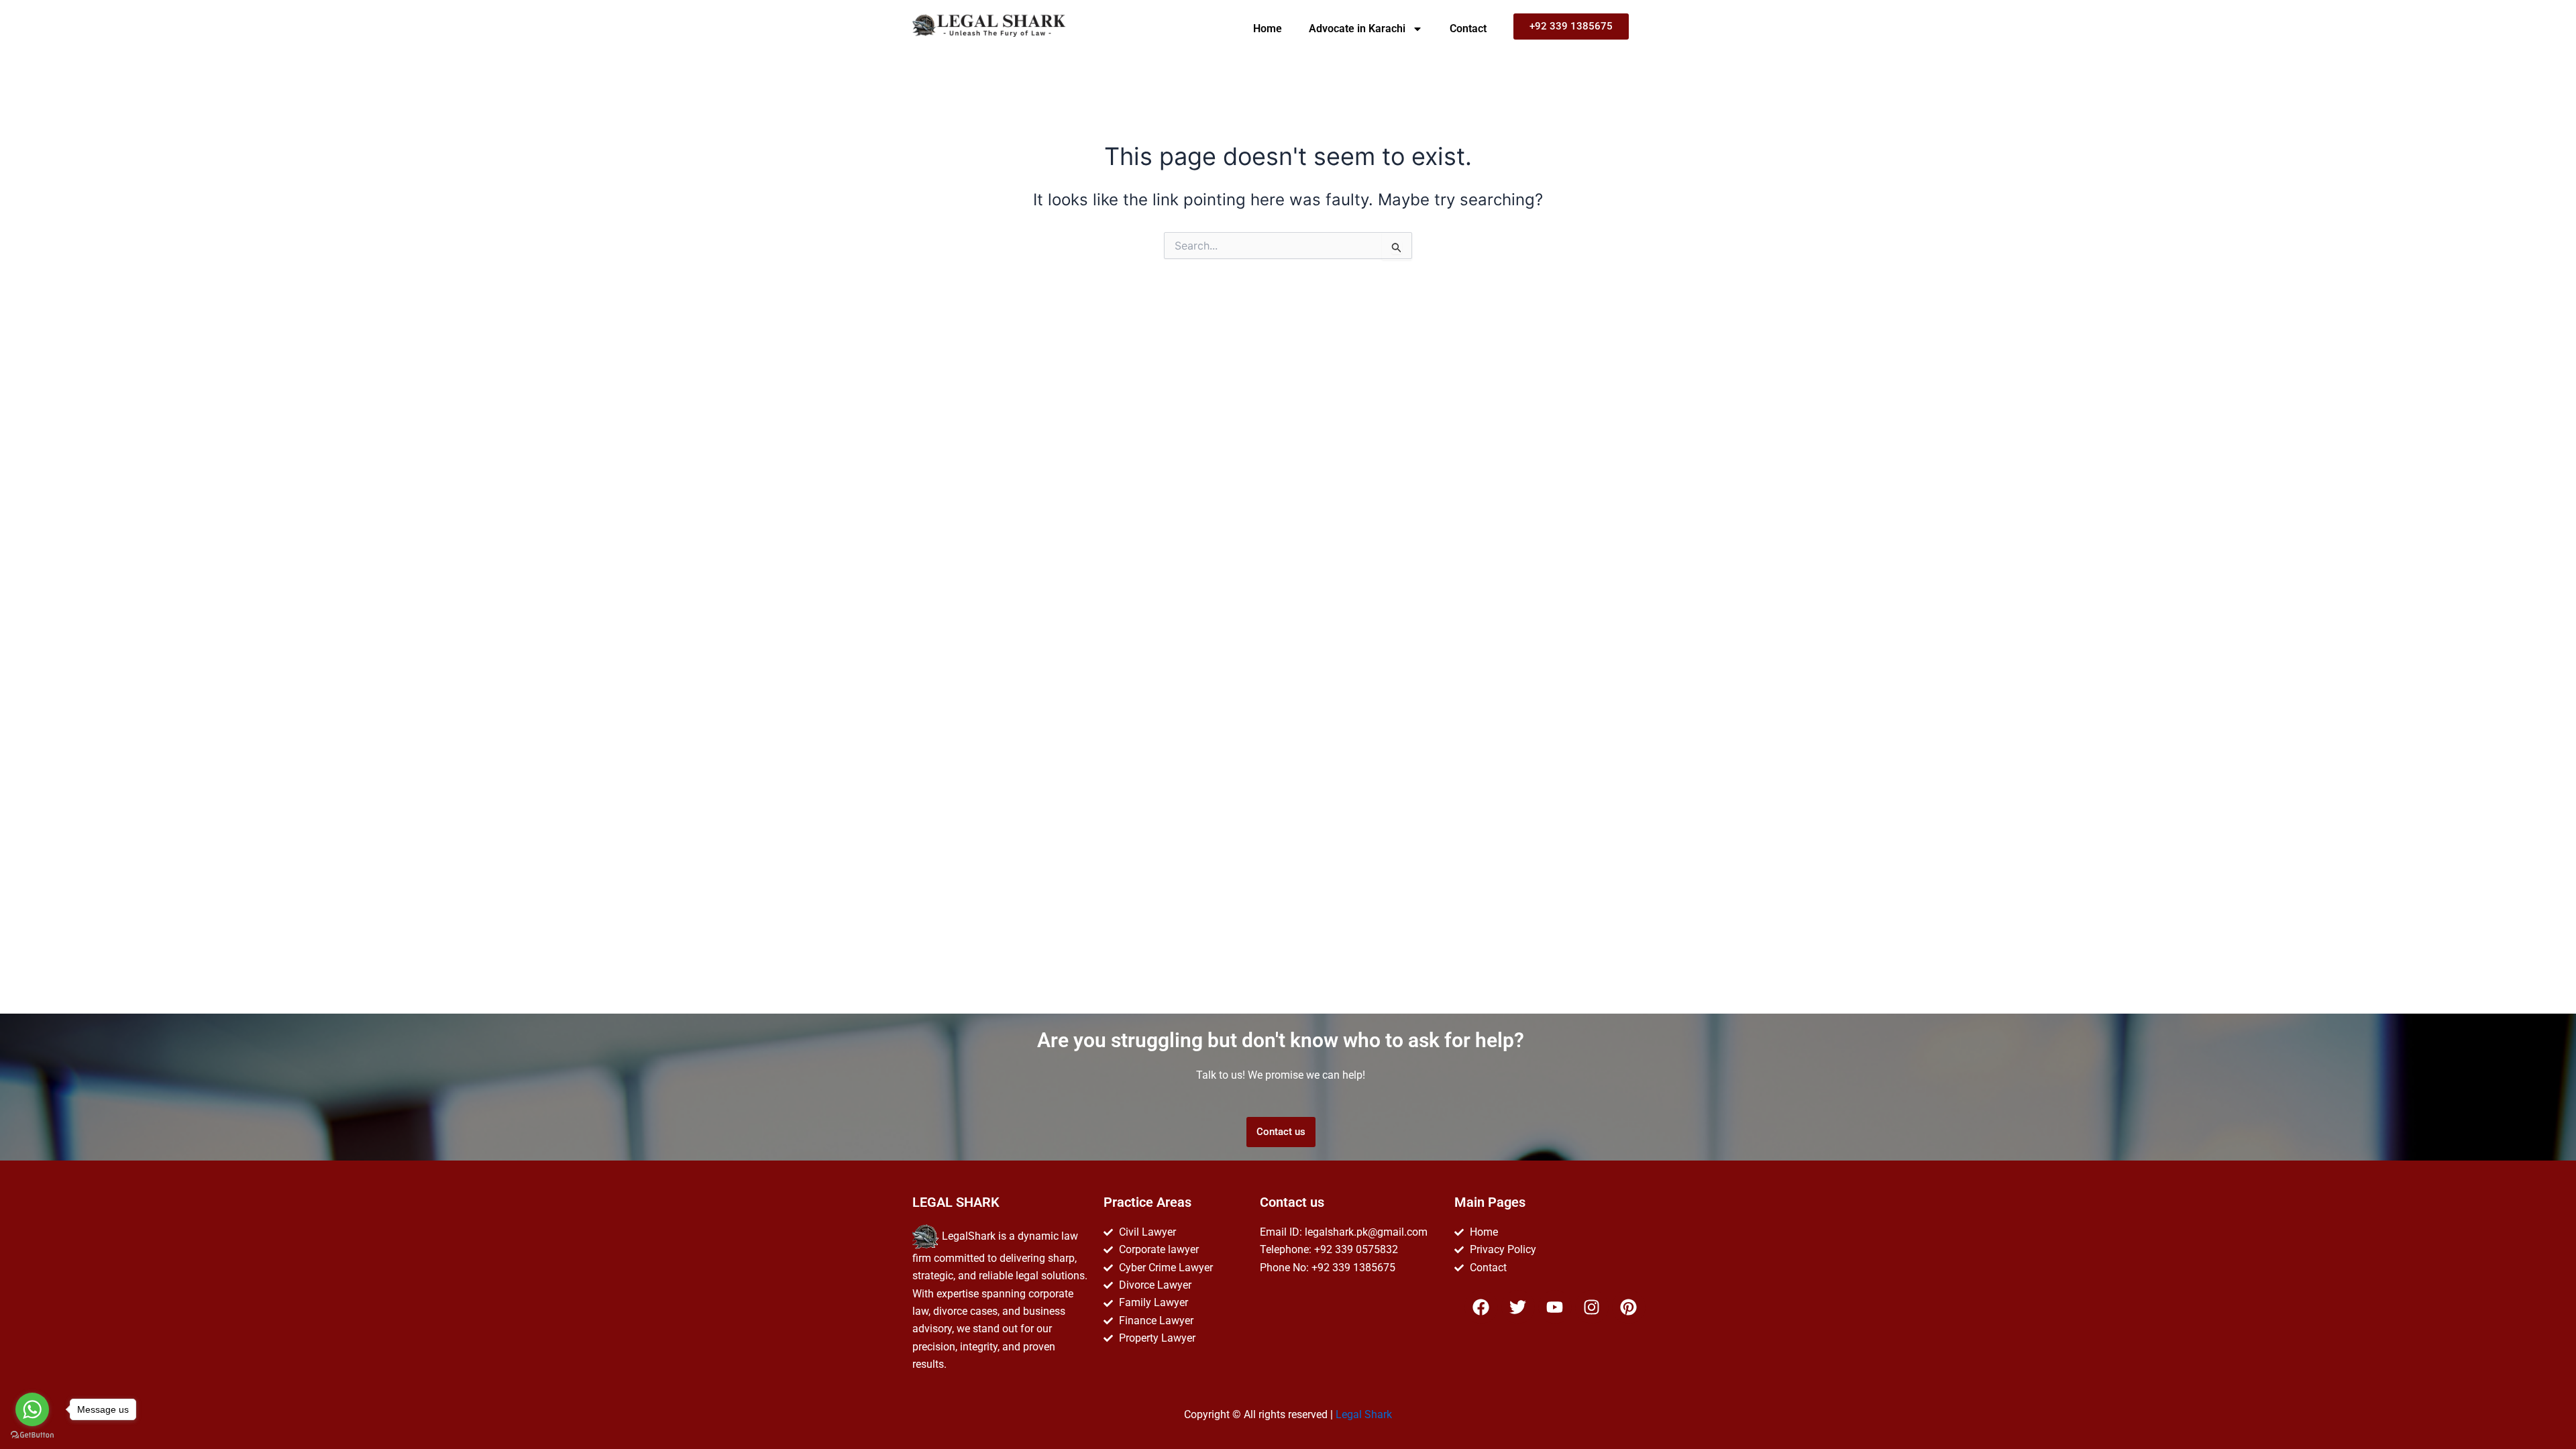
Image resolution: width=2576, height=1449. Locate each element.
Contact (1468, 29)
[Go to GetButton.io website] (32, 1435)
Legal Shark (1364, 1414)
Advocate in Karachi (1357, 29)
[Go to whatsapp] (32, 1409)
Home (1268, 29)
